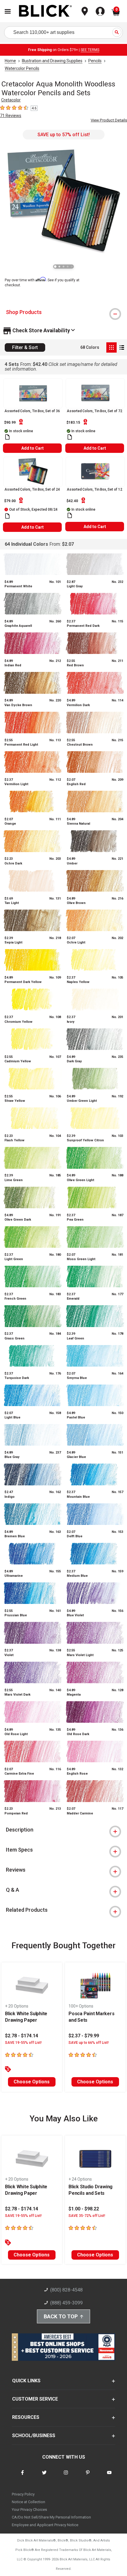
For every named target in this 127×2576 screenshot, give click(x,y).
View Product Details (109, 120)
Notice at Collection (29, 2502)
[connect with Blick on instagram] (66, 2476)
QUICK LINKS (26, 2381)
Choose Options (32, 2082)
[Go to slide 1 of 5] (55, 267)
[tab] (63, 312)
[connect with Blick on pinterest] (88, 2476)
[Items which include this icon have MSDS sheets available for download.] (7, 437)
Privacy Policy (23, 2494)
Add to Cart (32, 448)
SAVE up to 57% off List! (64, 135)
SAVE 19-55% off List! (23, 2043)
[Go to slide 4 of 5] (68, 267)
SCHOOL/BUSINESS (34, 2436)
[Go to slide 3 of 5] (63, 267)
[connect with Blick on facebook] (22, 2476)
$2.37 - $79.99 (84, 2036)
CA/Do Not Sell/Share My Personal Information (51, 2517)
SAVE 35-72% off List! (87, 2216)
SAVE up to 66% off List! (89, 2043)
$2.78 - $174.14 (22, 2036)
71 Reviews (11, 116)
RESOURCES (26, 2417)
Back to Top (61, 2316)
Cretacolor (11, 100)
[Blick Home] (45, 11)
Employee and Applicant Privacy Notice (45, 2525)
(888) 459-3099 (66, 2303)
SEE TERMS (90, 50)
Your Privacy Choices (29, 2510)
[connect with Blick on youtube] (109, 2476)
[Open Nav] (8, 11)
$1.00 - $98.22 (84, 2209)
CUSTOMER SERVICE (35, 2399)
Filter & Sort (25, 347)
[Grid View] (111, 347)
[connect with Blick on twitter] (44, 2476)
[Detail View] (122, 347)
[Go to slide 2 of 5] (59, 267)
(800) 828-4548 (66, 2290)
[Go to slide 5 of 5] (72, 267)
